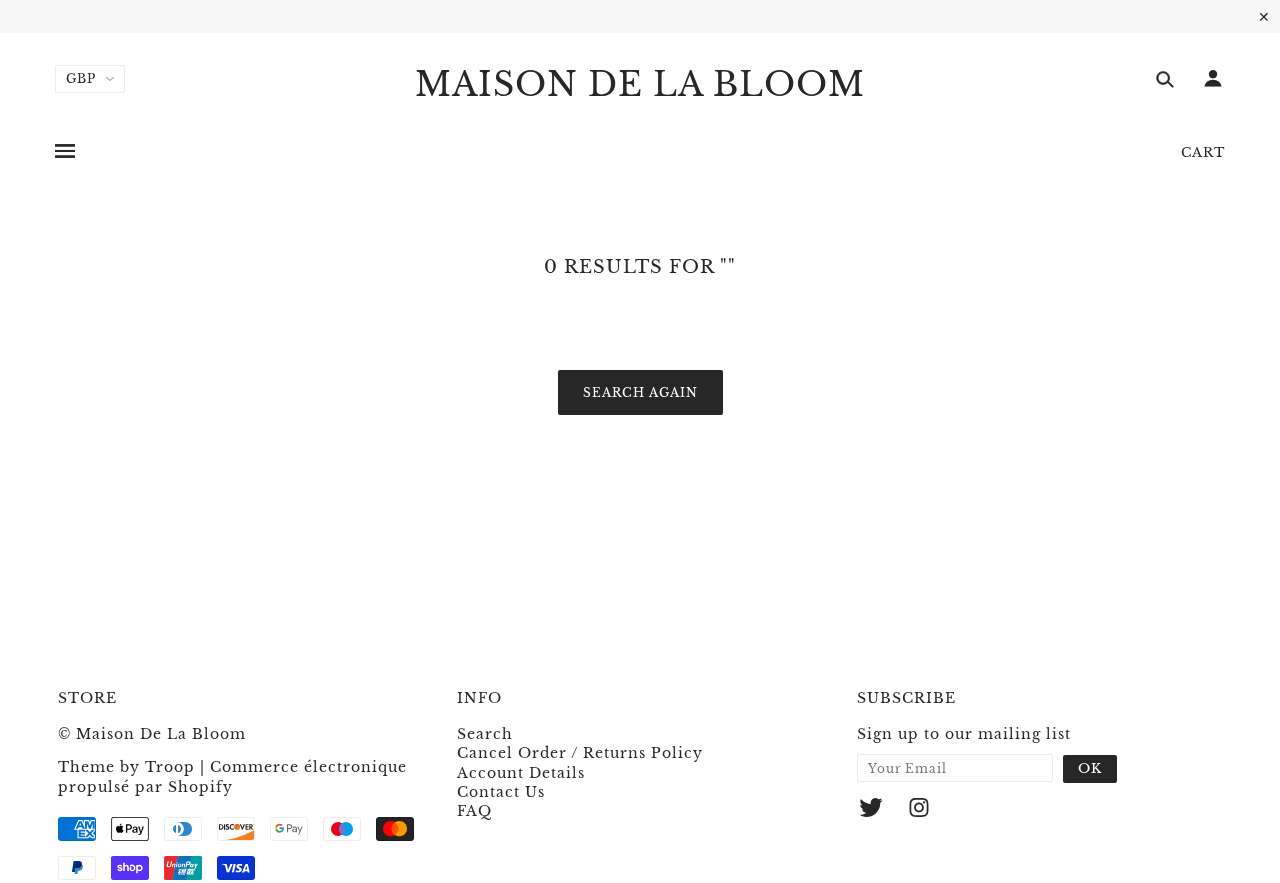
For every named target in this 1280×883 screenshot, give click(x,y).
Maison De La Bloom (640, 84)
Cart (1203, 152)
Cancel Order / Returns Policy (580, 753)
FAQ (474, 811)
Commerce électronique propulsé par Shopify (232, 776)
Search (485, 734)
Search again (640, 392)
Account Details (521, 773)
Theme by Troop (126, 767)
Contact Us (501, 792)
